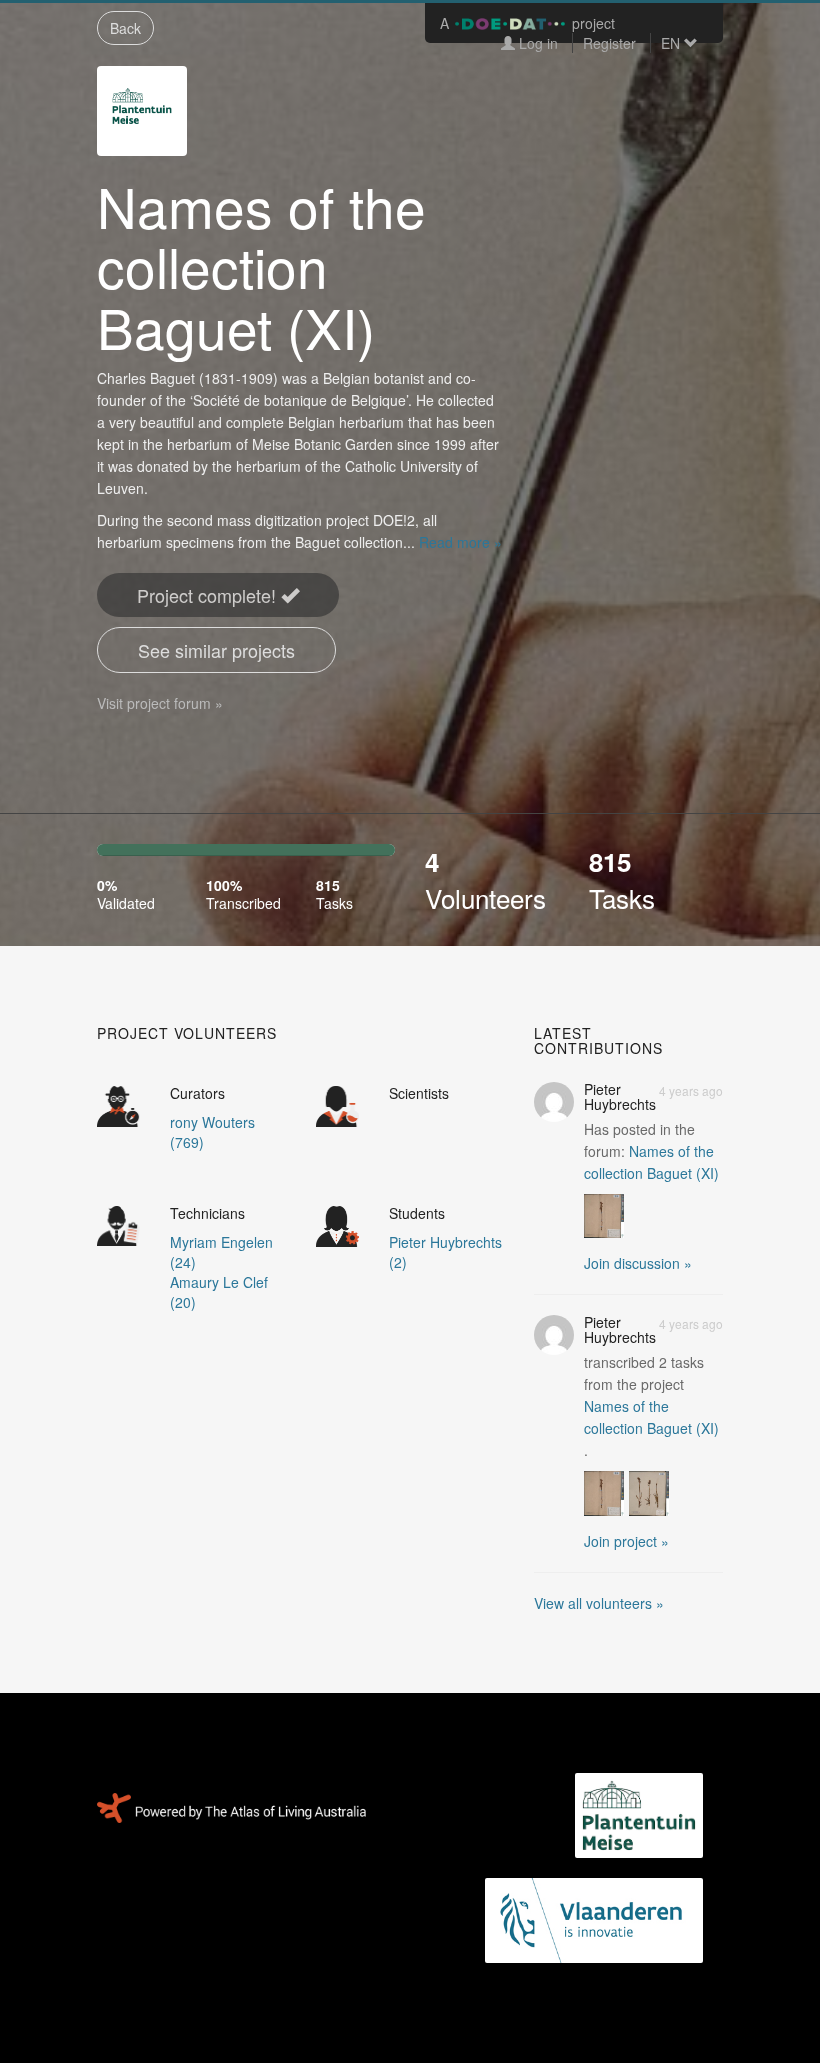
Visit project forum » (160, 703)
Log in (536, 43)
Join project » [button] (626, 1541)
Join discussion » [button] (638, 1263)
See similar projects (216, 650)
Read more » (460, 542)
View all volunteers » (599, 1603)
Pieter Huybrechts (620, 1096)
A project (527, 23)
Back (125, 28)
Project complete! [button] (209, 595)
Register (609, 43)
